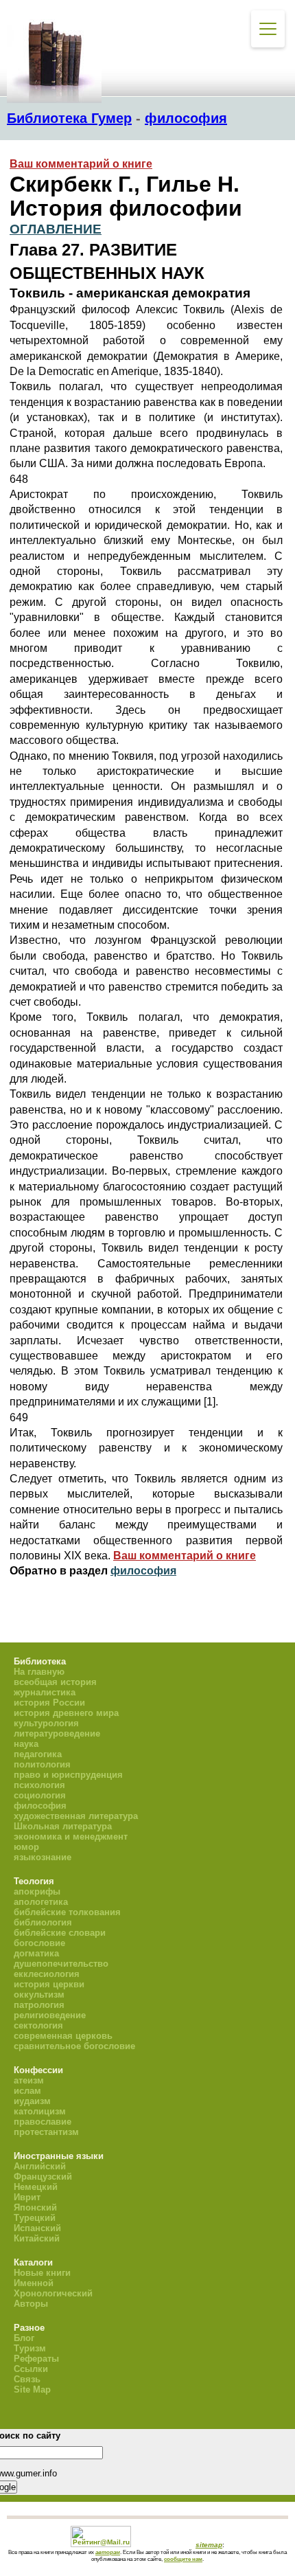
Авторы (31, 2304)
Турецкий (35, 2218)
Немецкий (36, 2187)
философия (186, 118)
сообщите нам (183, 2559)
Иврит (27, 2197)
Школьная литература (63, 1826)
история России (49, 1703)
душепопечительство (61, 1964)
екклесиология (47, 1974)
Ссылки (31, 2369)
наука (26, 1744)
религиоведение (50, 2015)
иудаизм (32, 2101)
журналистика (45, 1692)
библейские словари (60, 1933)
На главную (39, 1672)
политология (42, 1764)
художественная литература (76, 1816)
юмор (26, 1847)
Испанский (37, 2228)
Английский (40, 2166)
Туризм (30, 2348)
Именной (34, 2283)
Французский (43, 2177)
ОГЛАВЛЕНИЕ (56, 229)
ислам (27, 2091)
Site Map (32, 2389)
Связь (27, 2379)
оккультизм (39, 1995)
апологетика (41, 1902)
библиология (43, 1922)
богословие (39, 1943)
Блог (24, 2338)
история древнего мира (66, 1713)
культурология (46, 1723)
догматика (36, 1953)
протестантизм (46, 2132)
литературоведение (57, 1733)
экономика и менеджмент (71, 1837)
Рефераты (36, 2359)
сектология (38, 2025)
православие (43, 2122)
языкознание (43, 1857)
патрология (39, 2005)
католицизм (40, 2111)
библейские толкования (67, 1912)
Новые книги (42, 2273)
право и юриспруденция (68, 1775)
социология (40, 1795)
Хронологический (53, 2293)
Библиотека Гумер (69, 118)
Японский (35, 2207)
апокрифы (37, 1891)
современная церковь (63, 2036)
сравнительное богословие (74, 2046)
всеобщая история (55, 1682)
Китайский (37, 2238)
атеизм (29, 2080)
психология (39, 1785)
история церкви (49, 1984)
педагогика (38, 1754)
